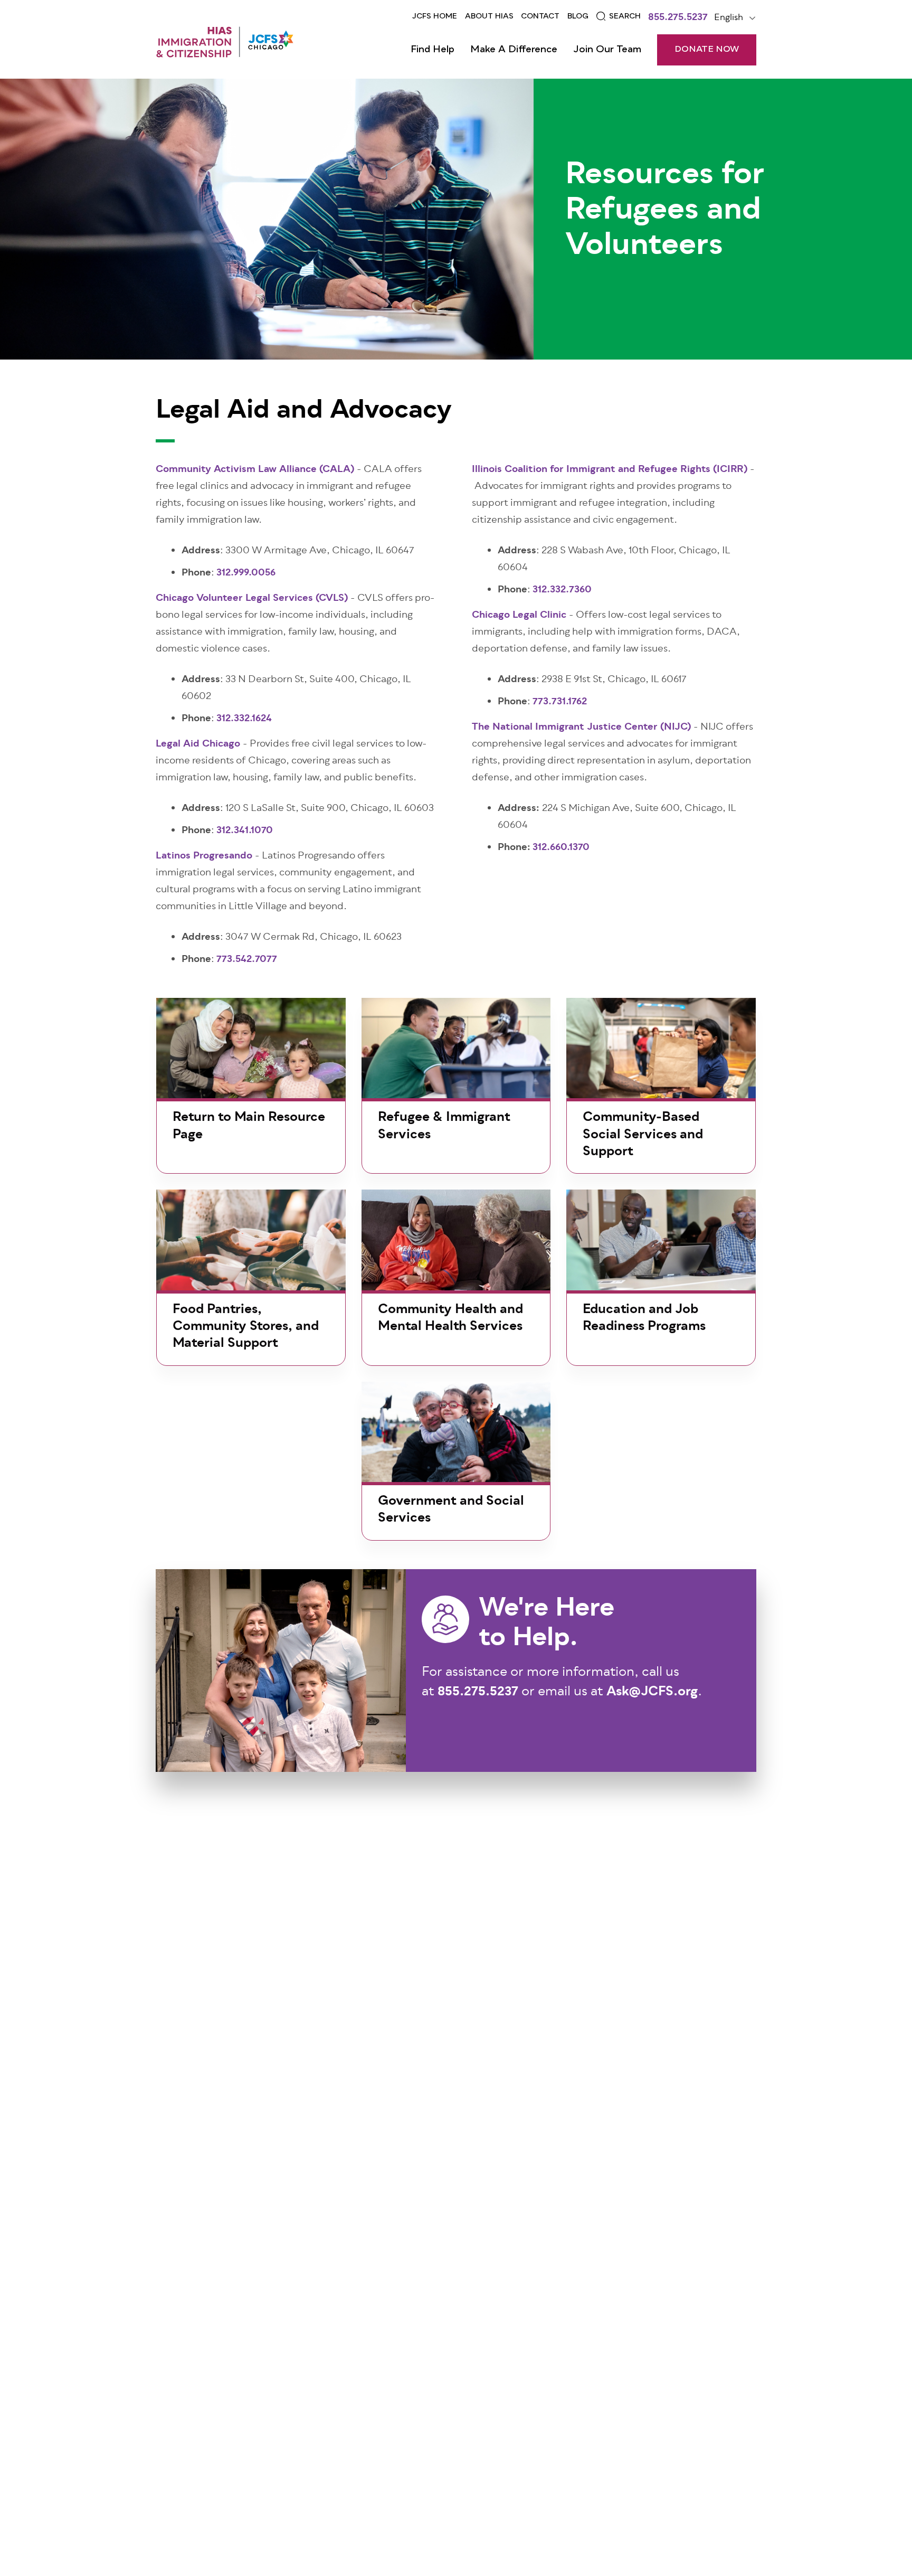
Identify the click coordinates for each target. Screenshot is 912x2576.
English (729, 18)
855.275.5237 (678, 18)
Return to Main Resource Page (249, 1126)
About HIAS (489, 16)
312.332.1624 (244, 719)
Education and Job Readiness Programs (644, 1318)
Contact (540, 16)
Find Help (433, 50)
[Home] (225, 42)
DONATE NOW (707, 50)
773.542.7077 (247, 960)
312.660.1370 (561, 848)
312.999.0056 (246, 573)
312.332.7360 (562, 590)
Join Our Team (607, 50)
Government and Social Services (451, 1510)
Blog (578, 16)
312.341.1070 (245, 831)
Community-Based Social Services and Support (643, 1135)
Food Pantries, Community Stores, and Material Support (246, 1327)
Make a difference (514, 50)
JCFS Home (435, 16)
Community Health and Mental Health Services (450, 1318)
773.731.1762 (560, 702)
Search (625, 16)
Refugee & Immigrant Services (444, 1126)
